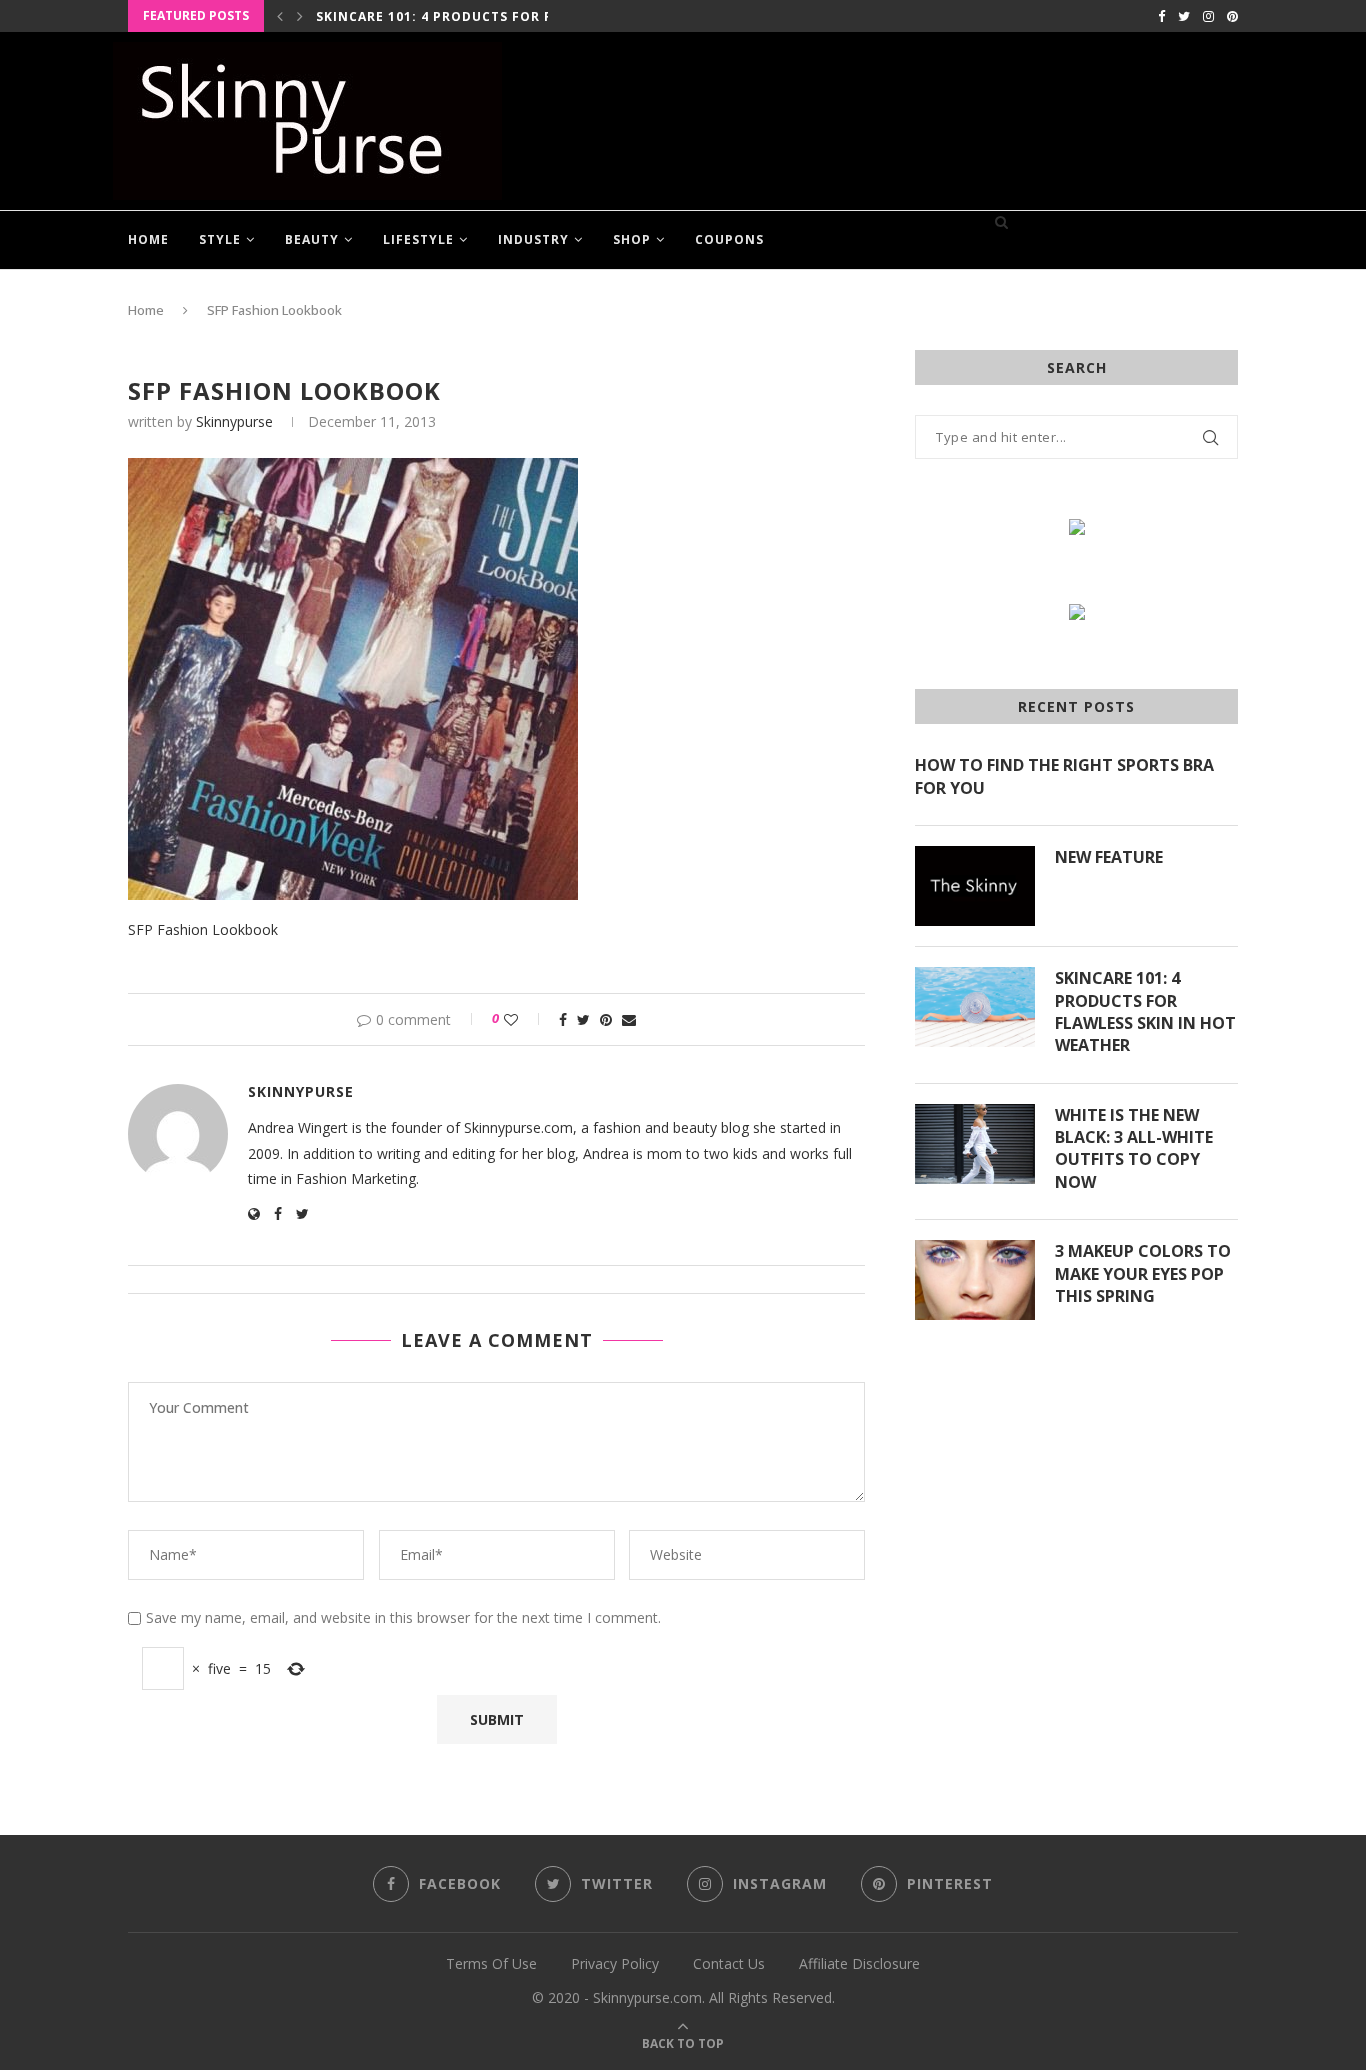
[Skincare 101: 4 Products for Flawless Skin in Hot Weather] (975, 1007)
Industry (533, 239)
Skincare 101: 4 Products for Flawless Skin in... (501, 16)
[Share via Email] (629, 1019)
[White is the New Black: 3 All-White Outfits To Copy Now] (975, 1144)
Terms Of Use (491, 1963)
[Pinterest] (1232, 16)
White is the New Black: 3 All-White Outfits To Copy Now (1134, 1148)
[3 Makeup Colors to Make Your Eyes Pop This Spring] (975, 1280)
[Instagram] (1208, 16)
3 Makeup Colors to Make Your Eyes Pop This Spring (1143, 1273)
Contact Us (729, 1963)
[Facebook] (1161, 16)
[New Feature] (975, 886)
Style (220, 239)
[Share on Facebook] (563, 1019)
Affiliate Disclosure (859, 1963)
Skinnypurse (234, 421)
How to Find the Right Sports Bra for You (1064, 776)
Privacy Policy (615, 1963)
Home (148, 239)
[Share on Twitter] (583, 1019)
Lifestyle (418, 239)
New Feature (1109, 857)
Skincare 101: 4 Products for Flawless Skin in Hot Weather (1145, 1011)
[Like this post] (524, 1019)
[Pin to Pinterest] (606, 1019)
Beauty (312, 239)
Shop (632, 239)
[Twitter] (1184, 16)
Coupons (729, 239)
